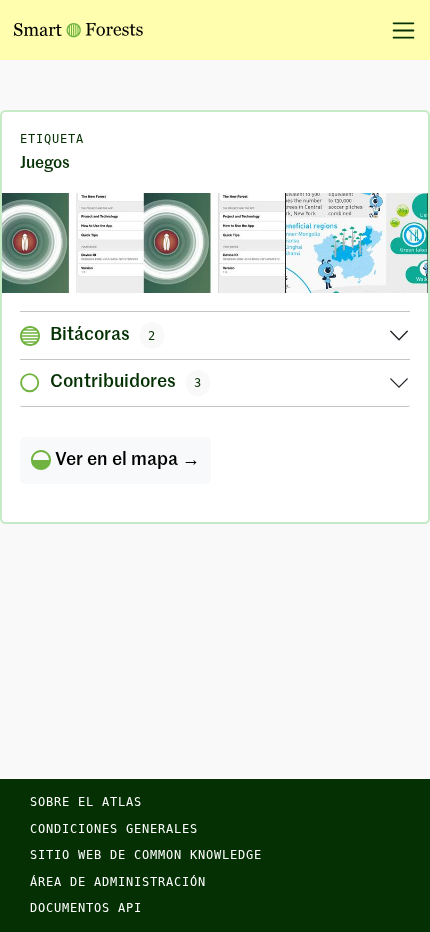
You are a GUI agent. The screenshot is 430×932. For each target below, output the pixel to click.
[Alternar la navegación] (396, 30)
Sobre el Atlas (86, 802)
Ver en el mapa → (125, 460)
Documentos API (86, 908)
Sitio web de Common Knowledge (146, 855)
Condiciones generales (114, 829)
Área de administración (118, 882)
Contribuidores (126, 382)
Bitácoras (103, 335)
